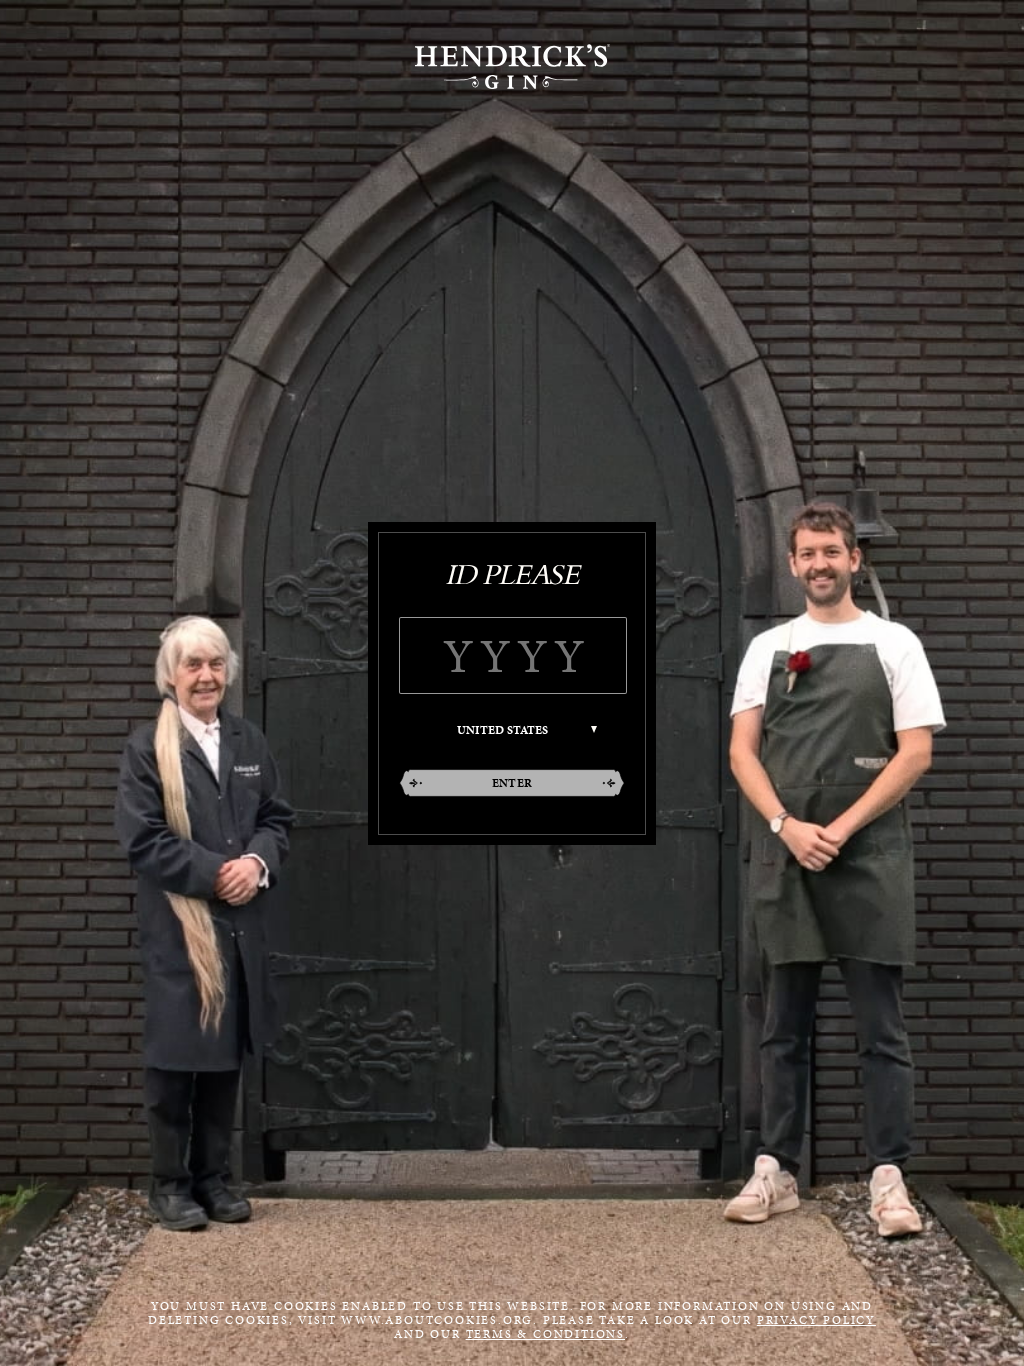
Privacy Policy (816, 1320)
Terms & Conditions (545, 1334)
